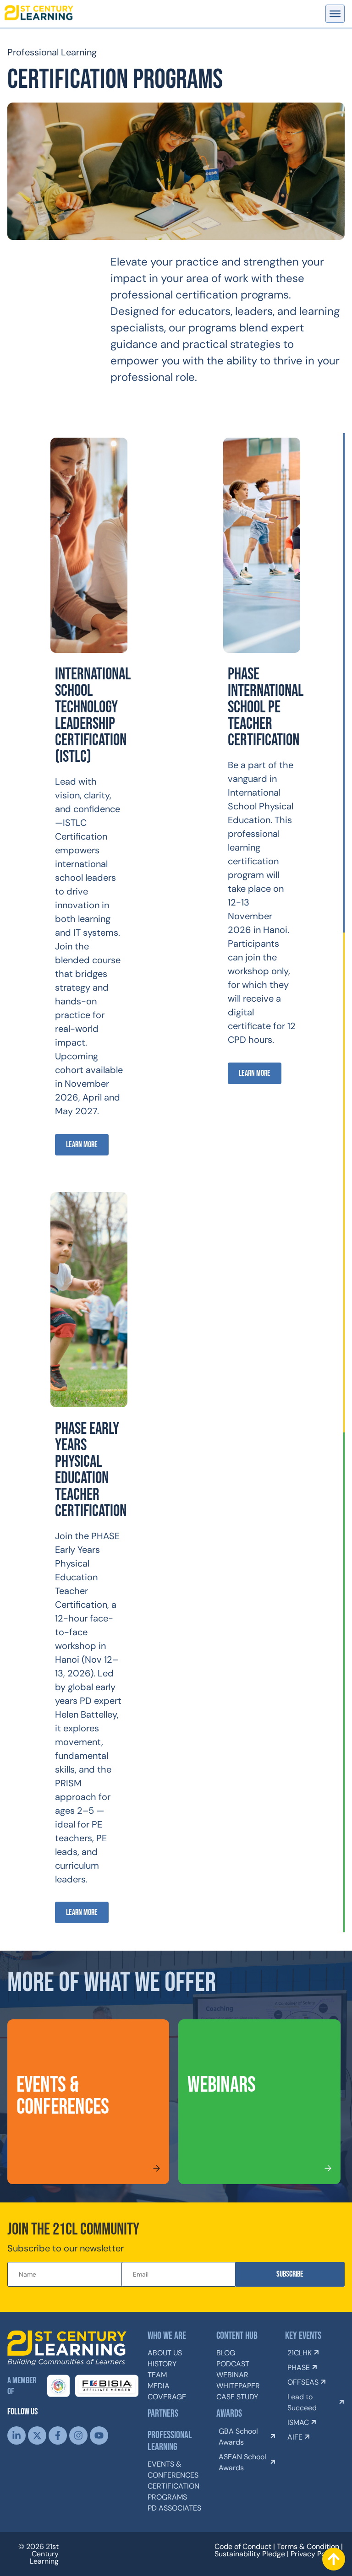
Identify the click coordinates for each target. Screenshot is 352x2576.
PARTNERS (163, 2414)
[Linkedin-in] (16, 2435)
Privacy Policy (314, 2554)
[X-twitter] (37, 2435)
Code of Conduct (243, 2546)
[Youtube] (99, 2435)
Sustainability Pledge (250, 2554)
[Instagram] (78, 2435)
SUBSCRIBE (290, 2274)
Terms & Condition (308, 2546)
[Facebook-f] (58, 2435)
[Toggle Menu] (335, 14)
